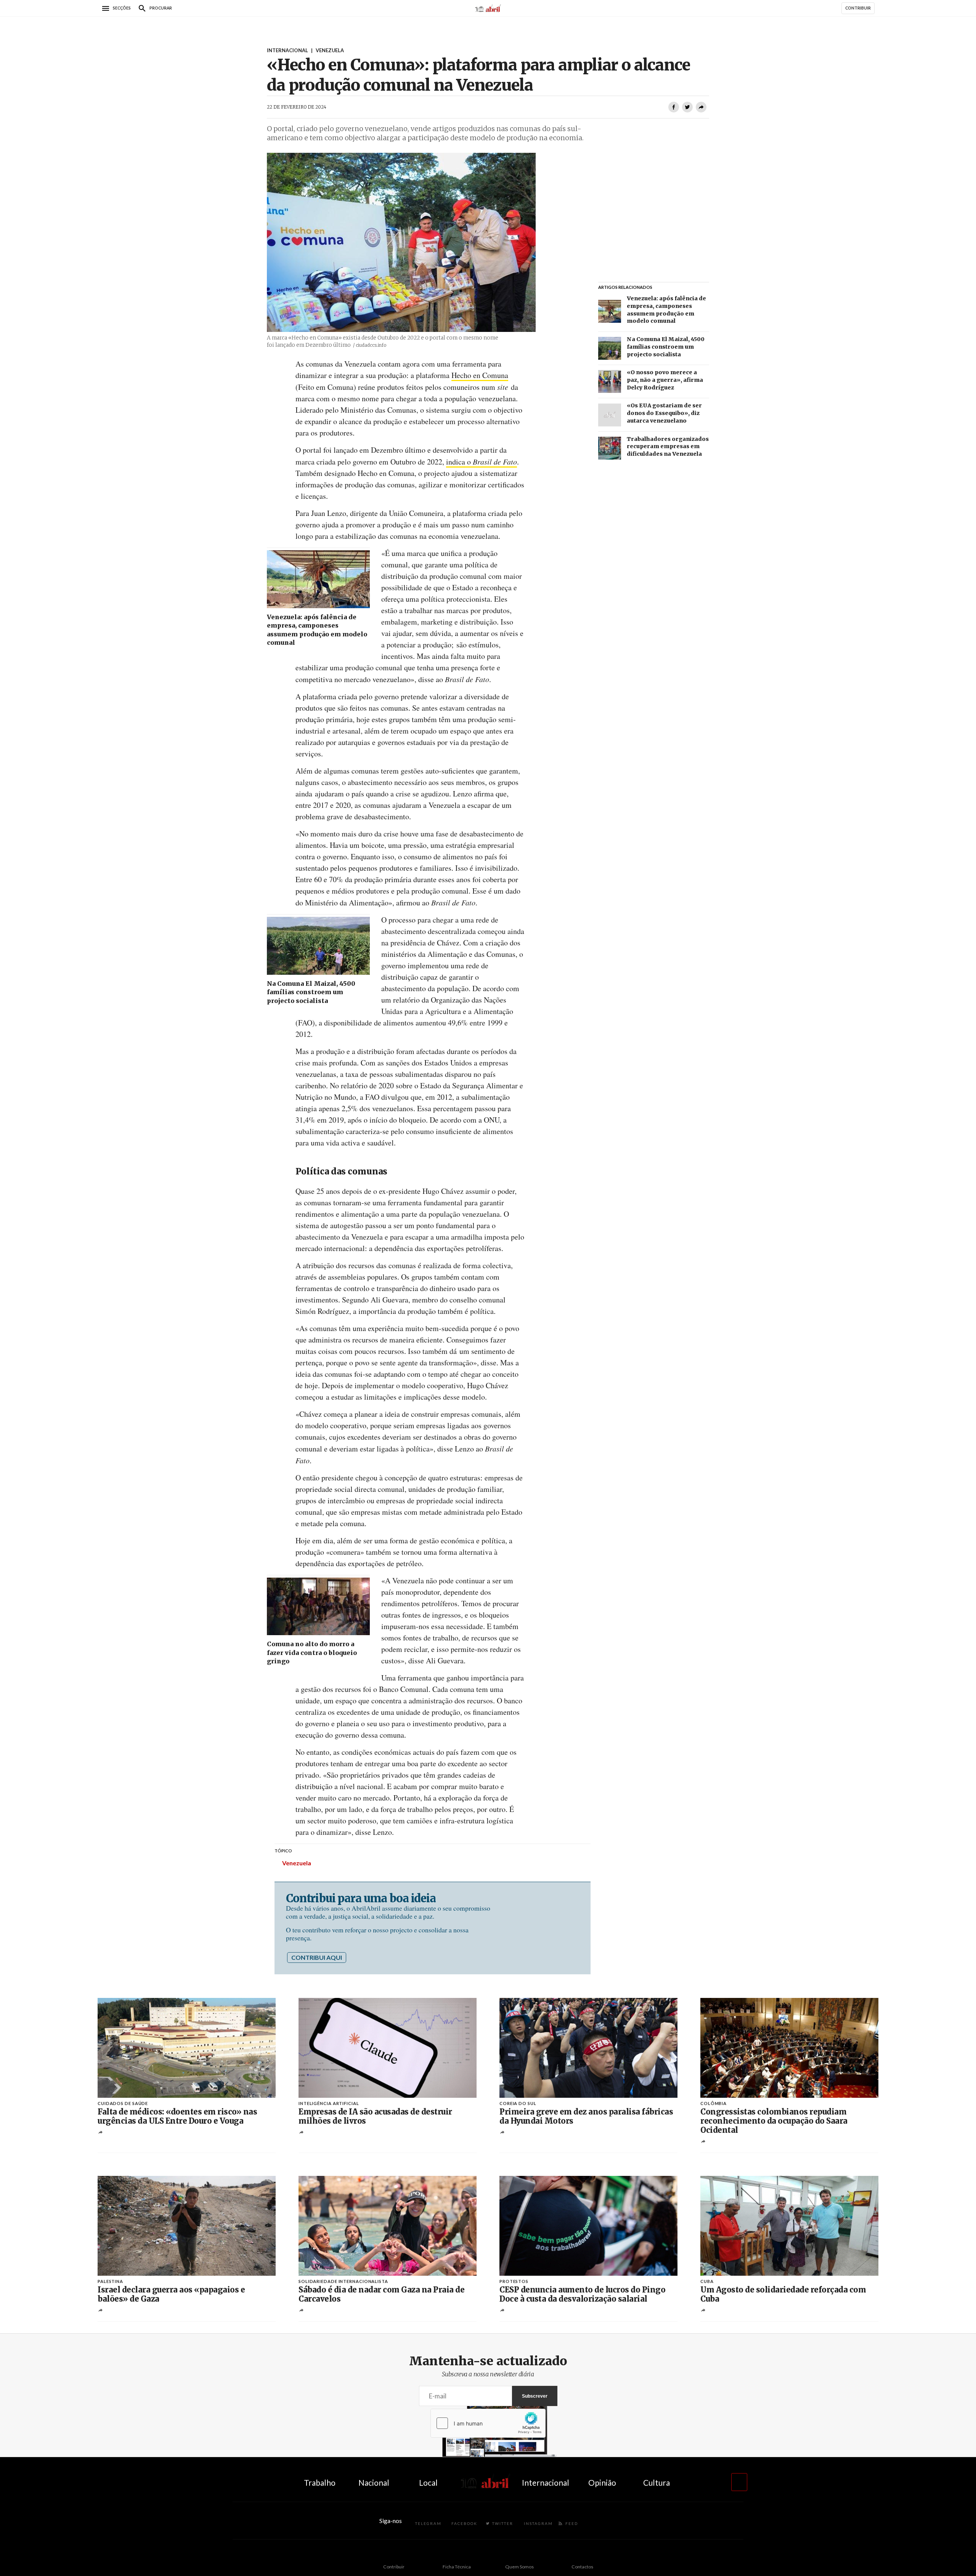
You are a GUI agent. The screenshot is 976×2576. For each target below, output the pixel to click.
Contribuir (394, 2567)
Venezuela (297, 1863)
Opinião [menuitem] (602, 2482)
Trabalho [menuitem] (320, 2482)
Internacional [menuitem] (546, 2482)
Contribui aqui (317, 1957)
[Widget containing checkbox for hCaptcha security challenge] (488, 2423)
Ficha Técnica (457, 2567)
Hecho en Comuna (480, 375)
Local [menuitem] (428, 2482)
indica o (482, 462)
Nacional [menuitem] (374, 2482)
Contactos (582, 2567)
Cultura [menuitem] (657, 2482)
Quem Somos (519, 2567)
